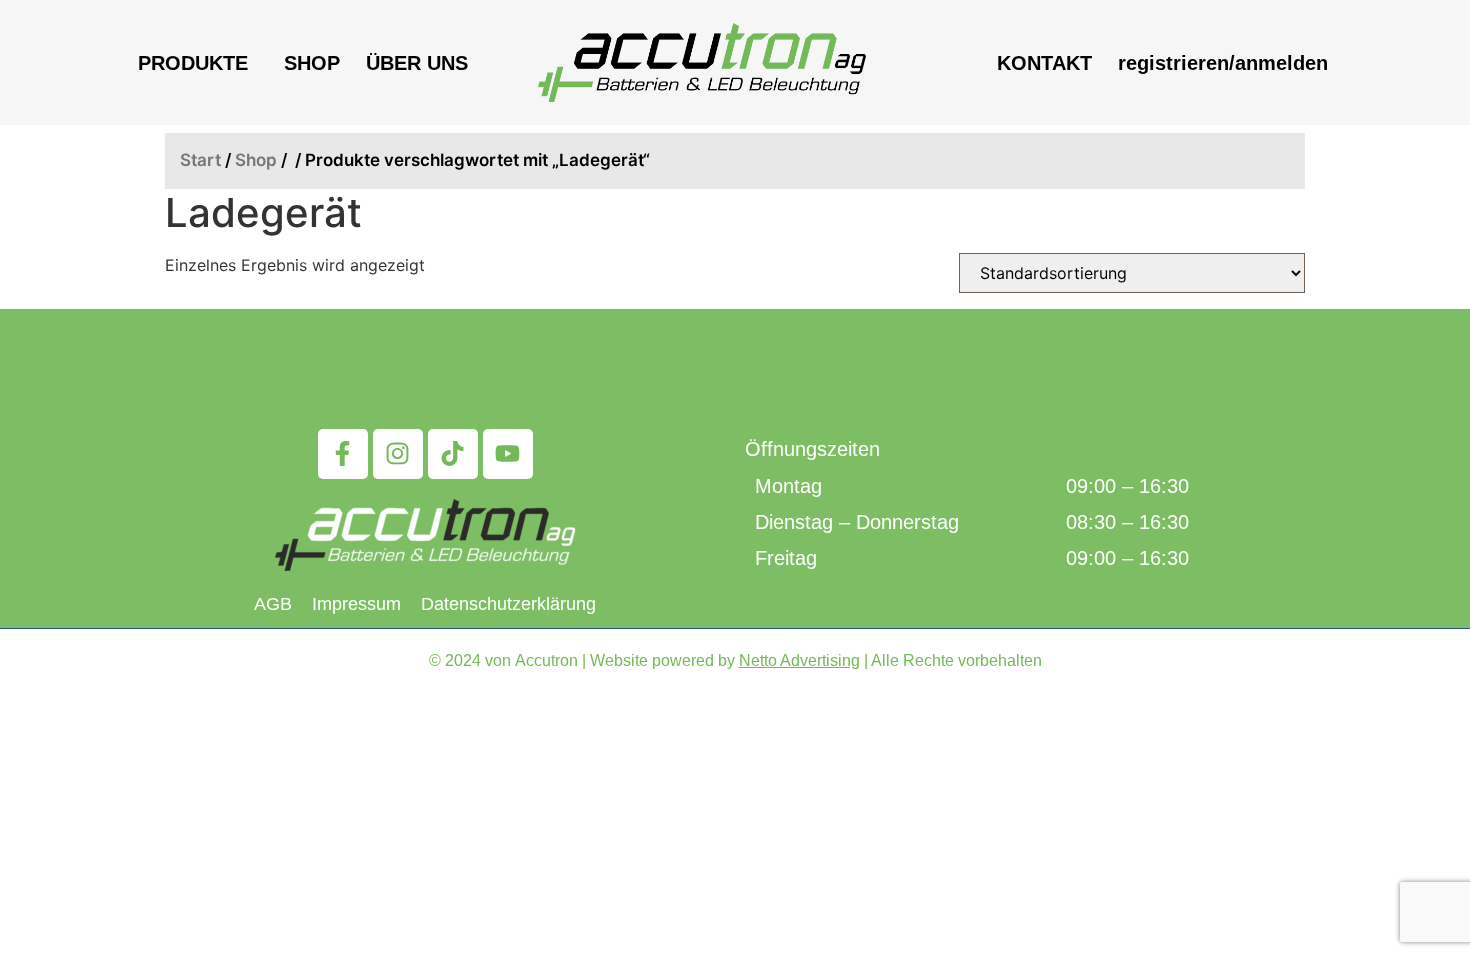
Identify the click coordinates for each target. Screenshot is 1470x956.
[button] (198, 63)
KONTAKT (1044, 63)
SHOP (312, 63)
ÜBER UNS (417, 63)
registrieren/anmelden (1223, 63)
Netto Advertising (799, 660)
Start (200, 160)
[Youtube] (508, 454)
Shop (256, 160)
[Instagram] (398, 454)
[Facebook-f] (343, 454)
